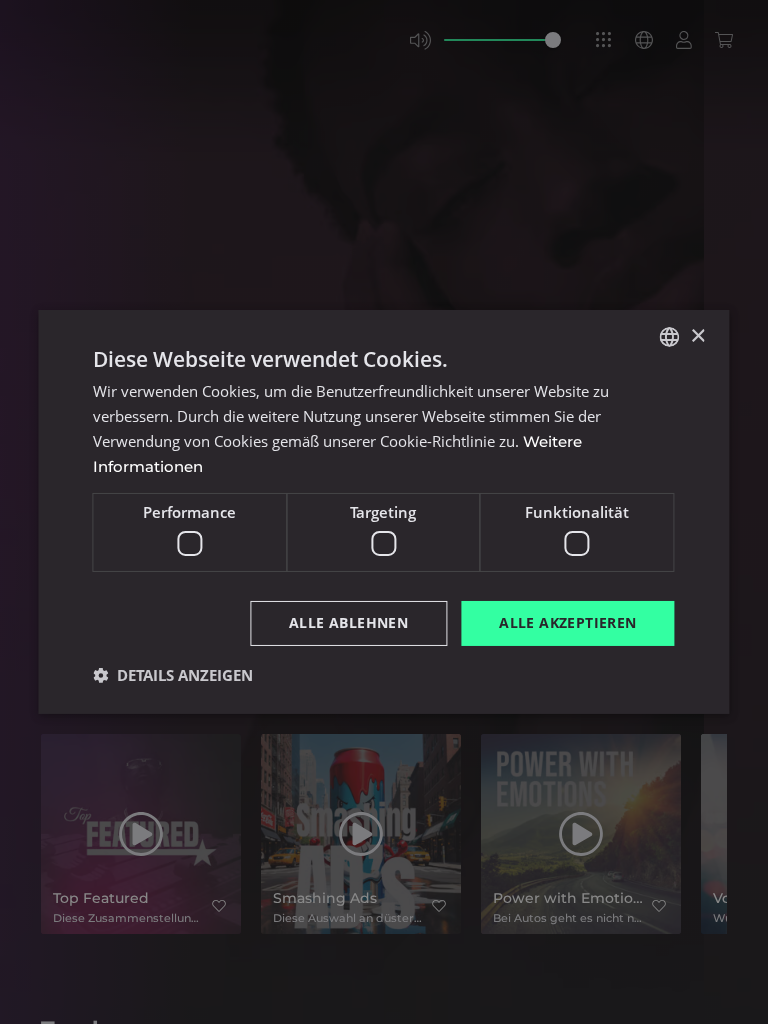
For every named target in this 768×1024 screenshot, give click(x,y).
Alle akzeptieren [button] (567, 622)
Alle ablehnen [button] (348, 622)
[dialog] (384, 512)
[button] (173, 675)
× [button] (697, 335)
